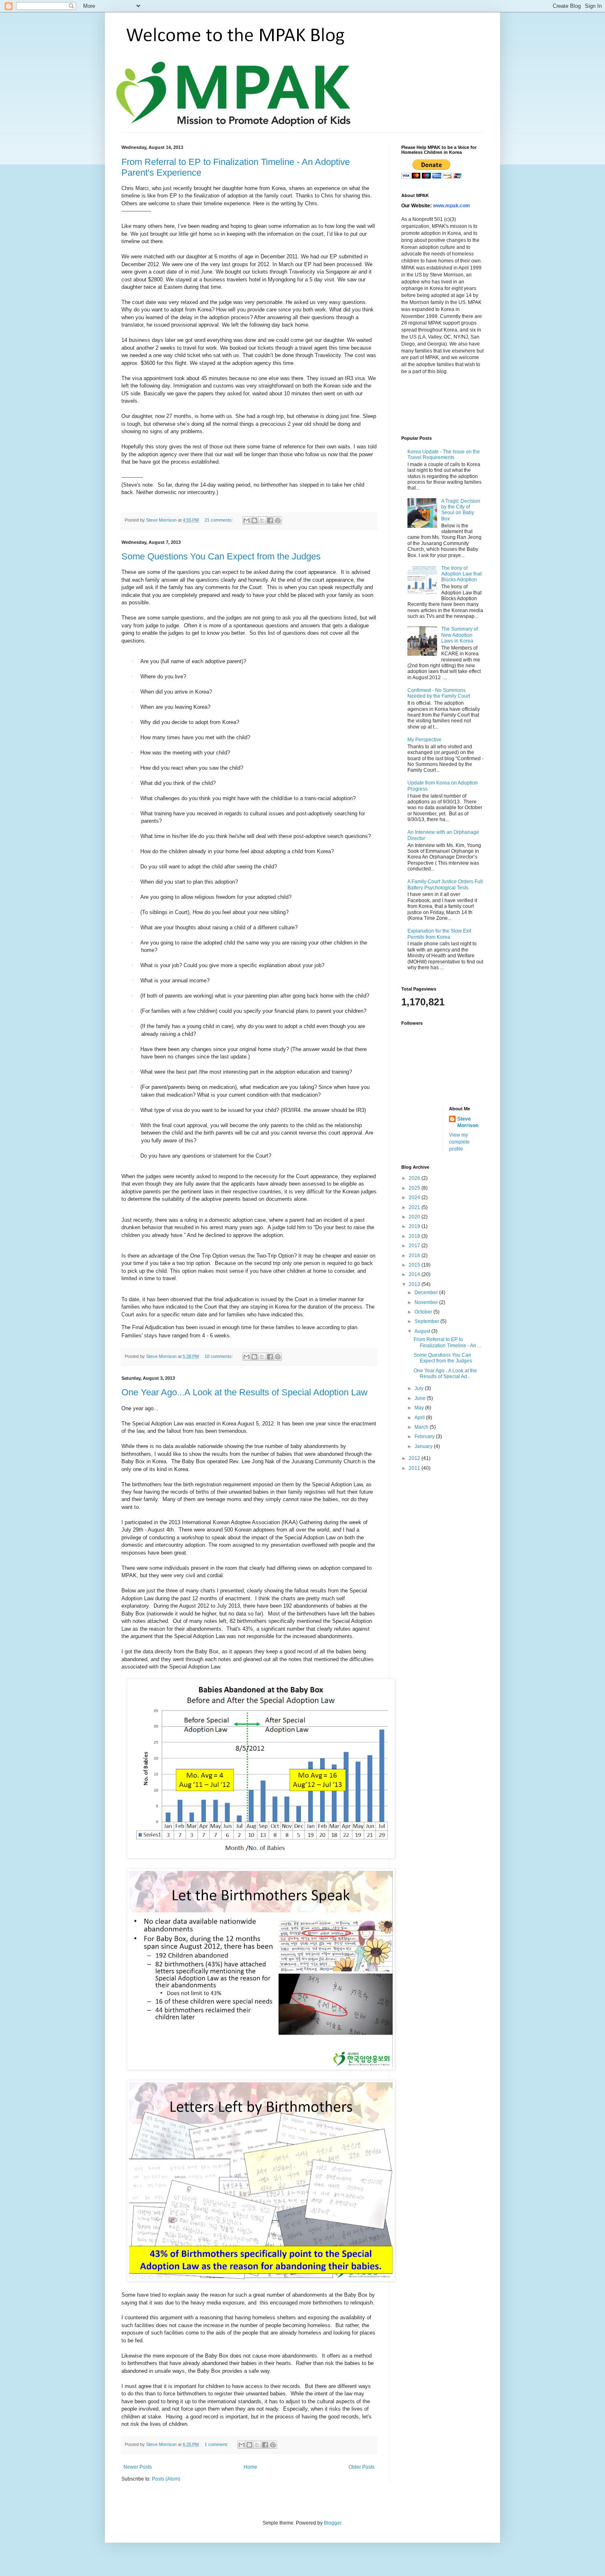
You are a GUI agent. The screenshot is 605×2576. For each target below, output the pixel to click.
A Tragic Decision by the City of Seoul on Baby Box (461, 510)
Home (250, 2467)
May (420, 1408)
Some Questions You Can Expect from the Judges (221, 556)
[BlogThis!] (254, 520)
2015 (415, 1265)
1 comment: (217, 2444)
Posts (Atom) (166, 2479)
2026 (415, 1178)
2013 (415, 1284)
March (422, 1427)
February (425, 1437)
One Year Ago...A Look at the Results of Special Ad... (445, 1374)
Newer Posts (138, 2467)
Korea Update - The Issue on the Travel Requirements (444, 455)
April (420, 1418)
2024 (415, 1197)
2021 (415, 1207)
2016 (415, 1256)
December (427, 1293)
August (423, 1331)
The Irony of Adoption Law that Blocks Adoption (461, 574)
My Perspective (425, 740)
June (421, 1398)
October (424, 1312)
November (427, 1302)
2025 (415, 1188)
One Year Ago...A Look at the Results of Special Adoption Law (244, 1392)
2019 (415, 1226)
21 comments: (219, 520)
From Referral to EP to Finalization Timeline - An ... (447, 1342)
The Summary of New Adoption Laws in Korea (460, 635)
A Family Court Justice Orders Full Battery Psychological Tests (445, 884)
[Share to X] (262, 520)
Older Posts (362, 2467)
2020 (415, 1217)
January (424, 1446)
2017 (415, 1246)
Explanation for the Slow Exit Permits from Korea (439, 934)
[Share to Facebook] (270, 520)
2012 (415, 1458)
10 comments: (219, 1356)
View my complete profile (459, 1142)
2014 (415, 1274)
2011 (415, 1468)
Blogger (333, 2523)
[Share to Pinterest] (278, 520)
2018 (415, 1236)
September (427, 1321)
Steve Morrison (468, 1122)
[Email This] (247, 520)
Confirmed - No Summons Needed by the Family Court (439, 693)
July (420, 1388)
